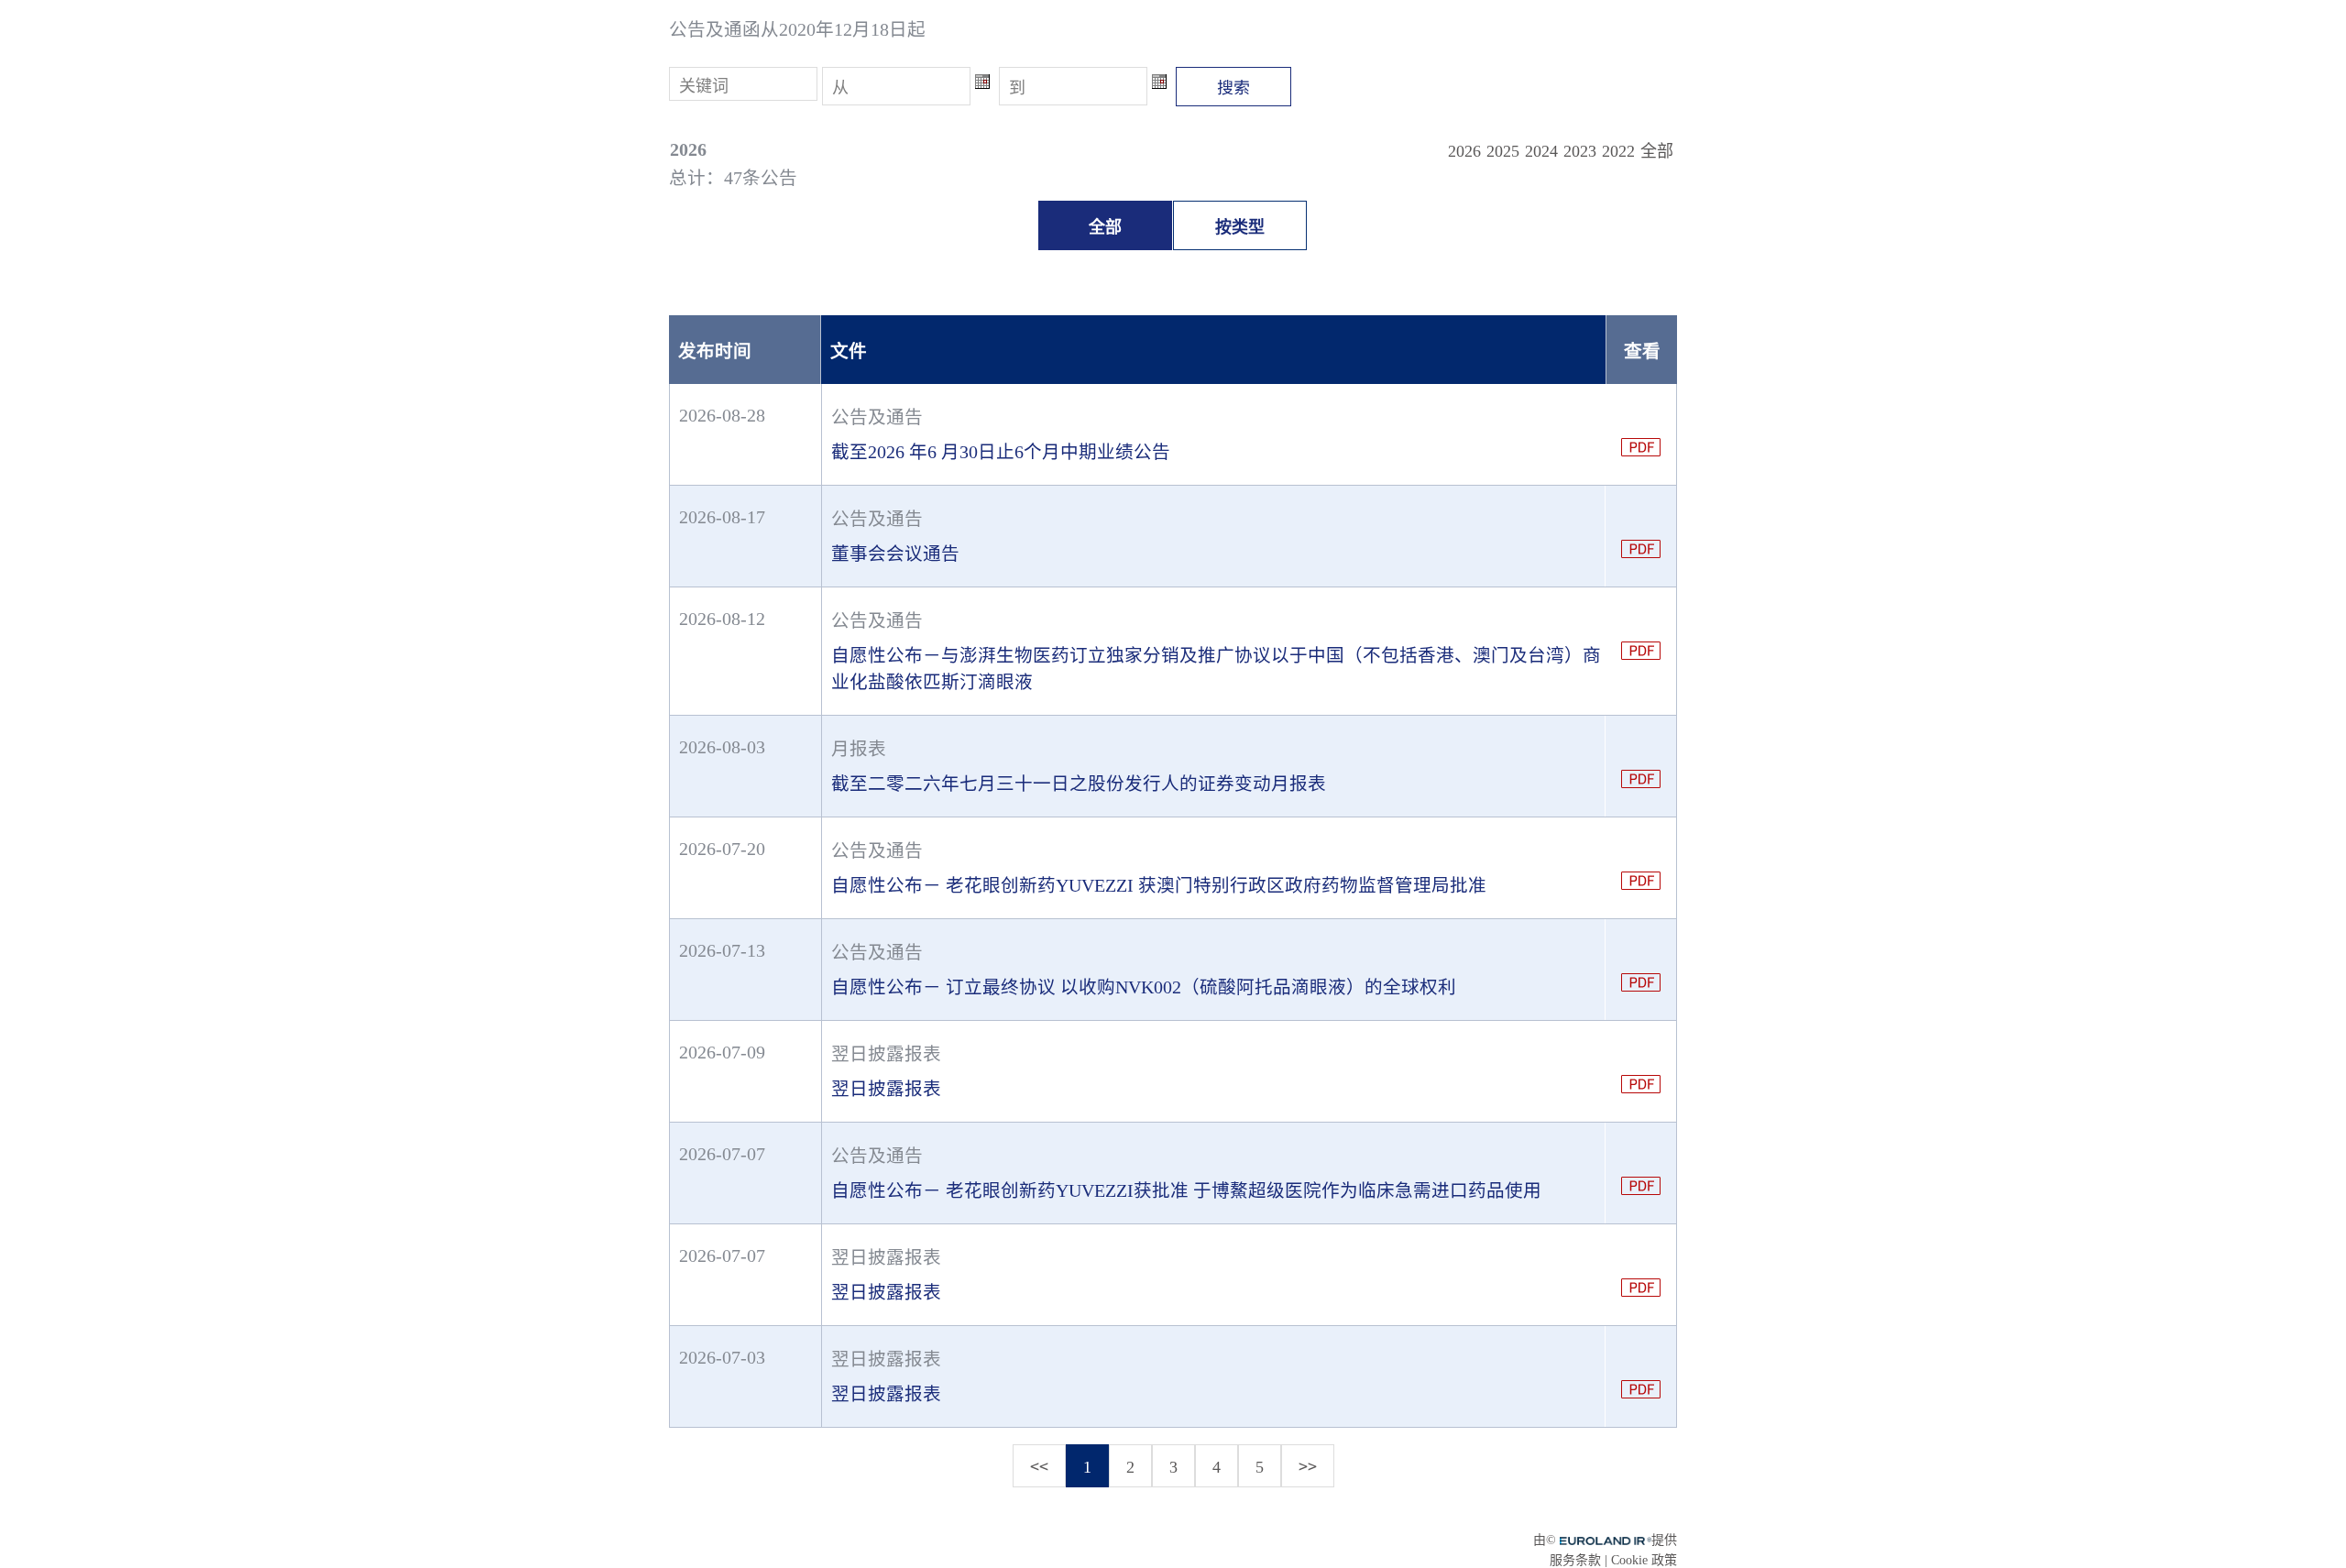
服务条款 (1575, 1560)
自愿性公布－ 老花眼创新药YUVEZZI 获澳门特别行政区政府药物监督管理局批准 (1159, 886)
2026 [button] (1464, 151)
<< (1039, 1466)
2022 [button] (1618, 151)
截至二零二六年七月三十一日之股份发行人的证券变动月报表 (1079, 784)
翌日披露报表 (886, 1089)
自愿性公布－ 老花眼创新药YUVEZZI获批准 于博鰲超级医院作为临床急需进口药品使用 (1186, 1191)
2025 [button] (1503, 151)
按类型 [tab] (1240, 227)
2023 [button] (1580, 151)
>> (1308, 1466)
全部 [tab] (1105, 227)
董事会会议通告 (895, 554)
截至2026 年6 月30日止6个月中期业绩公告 (1001, 452)
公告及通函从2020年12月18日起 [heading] (797, 30)
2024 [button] (1541, 151)
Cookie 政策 (1644, 1560)
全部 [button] (1657, 151)
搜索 (1233, 87)
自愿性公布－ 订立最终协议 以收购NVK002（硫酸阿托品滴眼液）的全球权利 (1144, 987)
